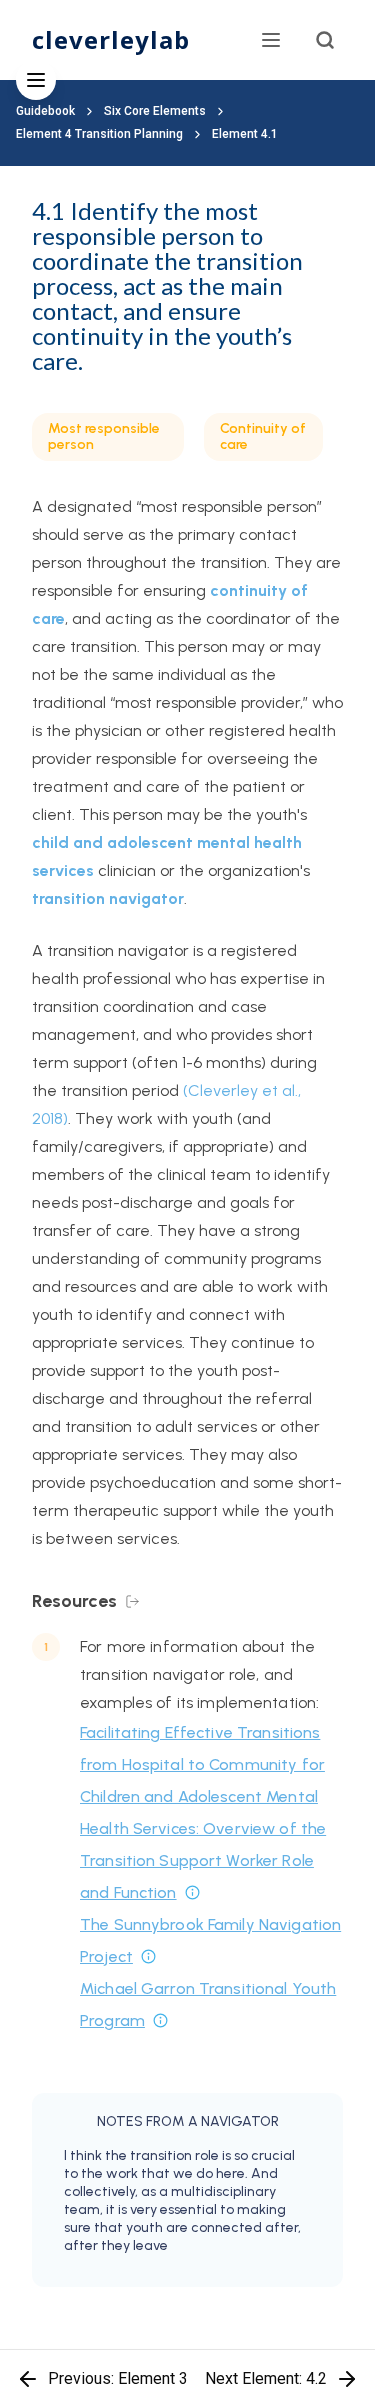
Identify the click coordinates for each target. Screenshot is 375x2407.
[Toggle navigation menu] (271, 40)
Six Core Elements (155, 111)
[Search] (325, 40)
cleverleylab (111, 39)
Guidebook (45, 111)
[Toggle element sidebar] (36, 80)
